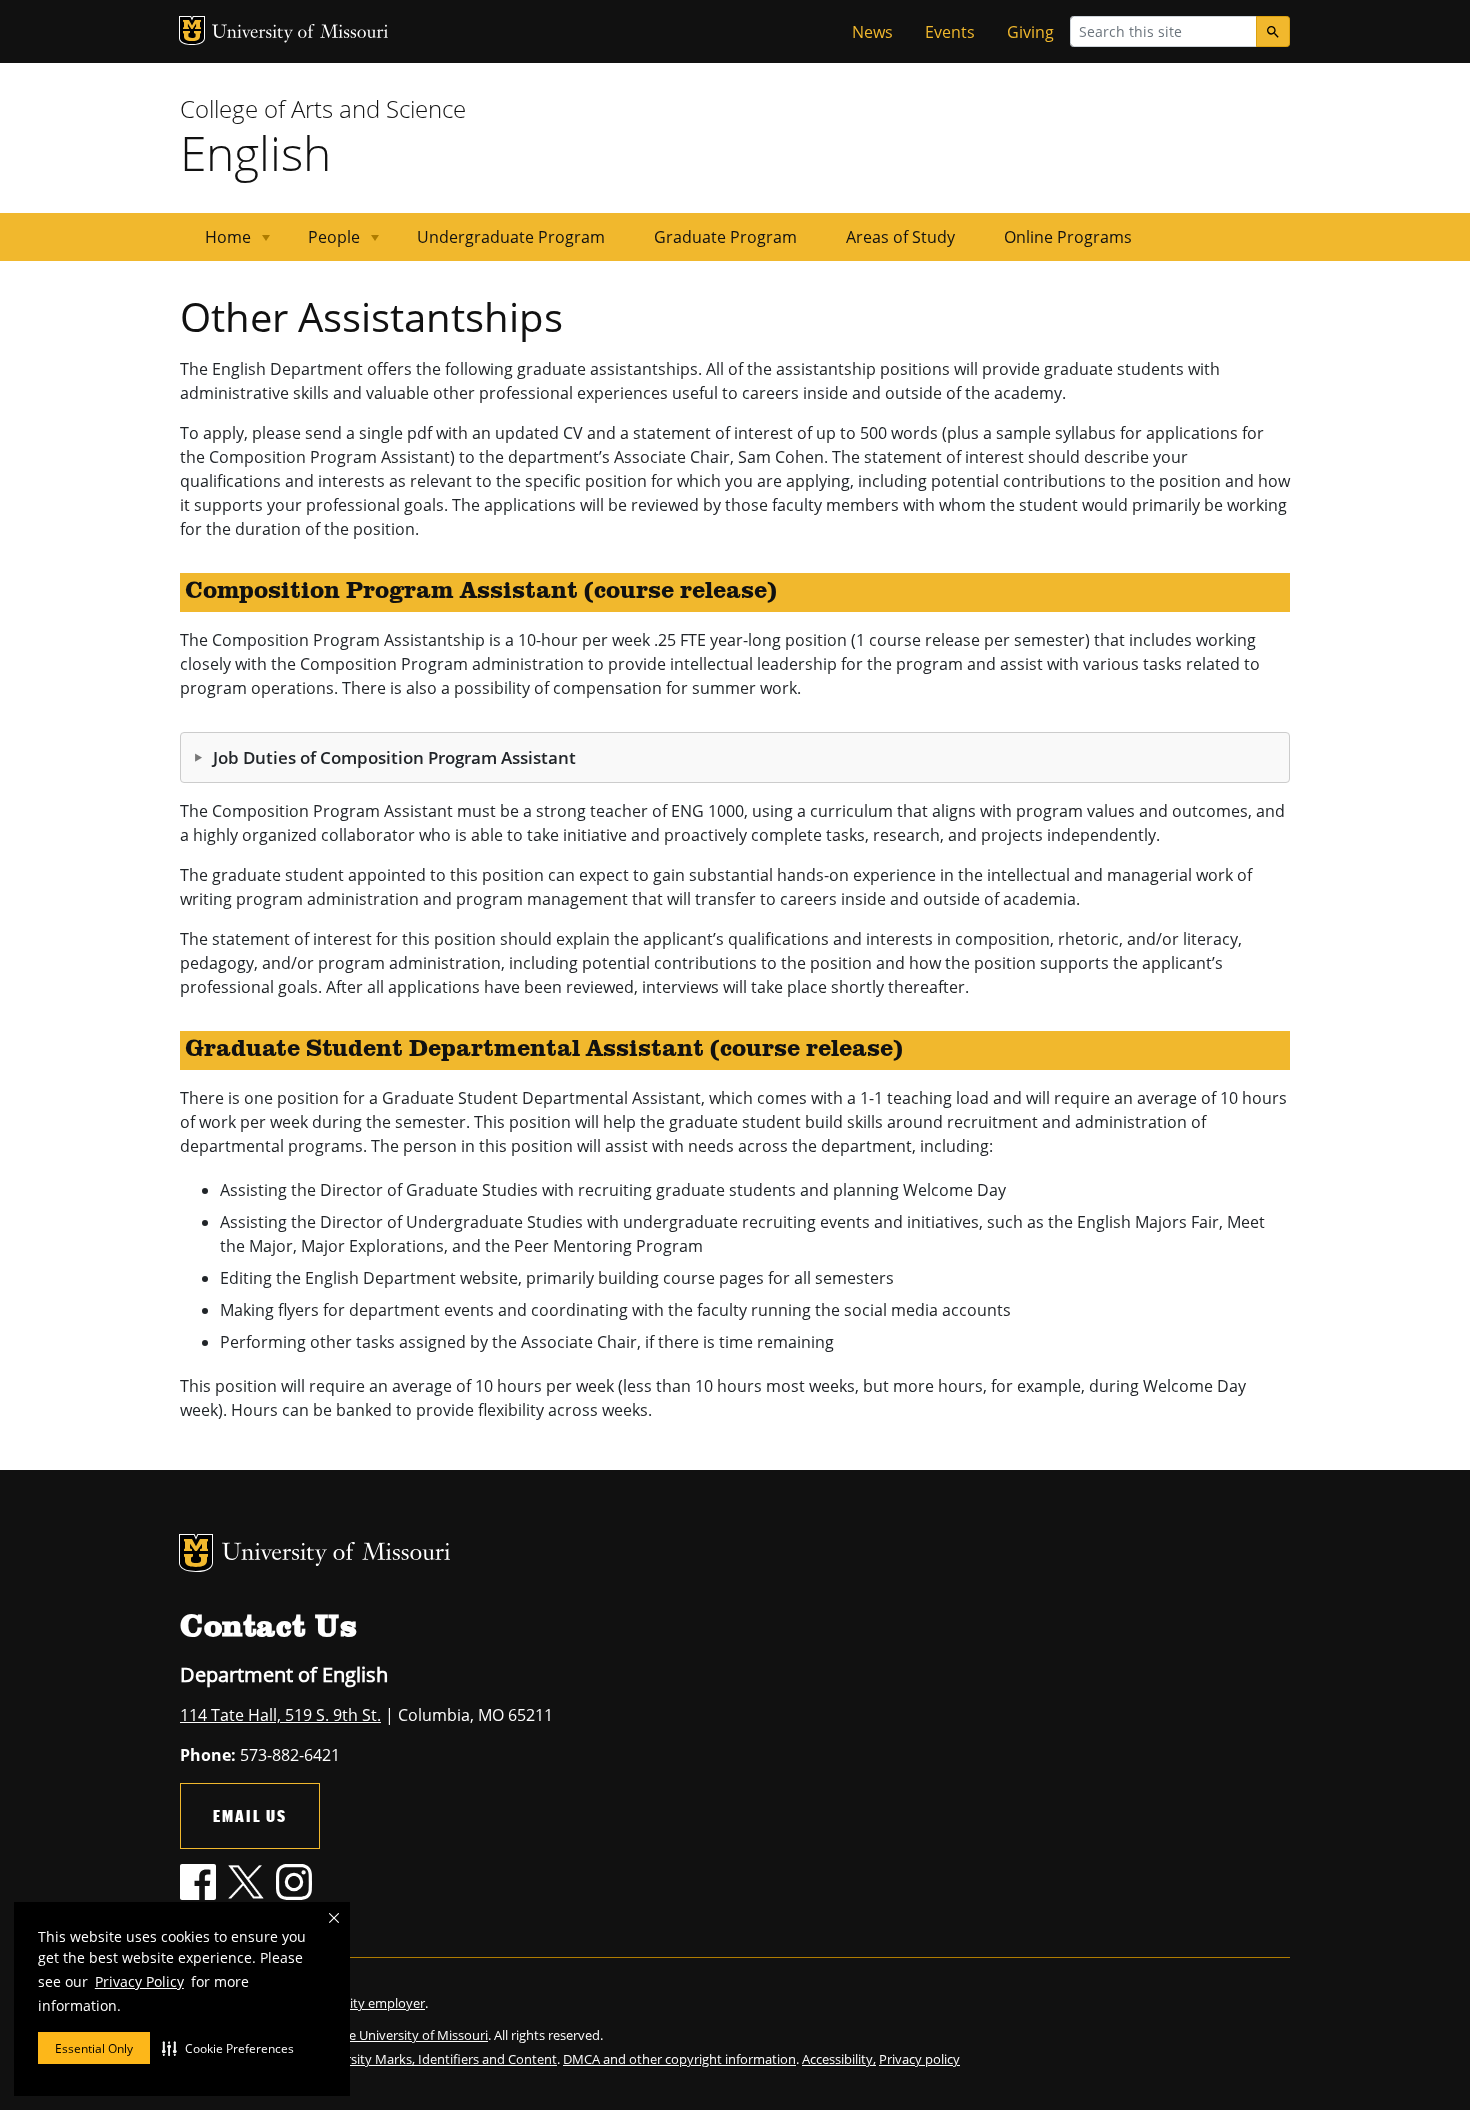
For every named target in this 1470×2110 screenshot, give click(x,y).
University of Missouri (300, 33)
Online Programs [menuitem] (1068, 237)
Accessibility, (839, 2059)
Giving (1030, 32)
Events (950, 32)
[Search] (1273, 31)
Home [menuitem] (216, 243)
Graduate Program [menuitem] (725, 237)
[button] (228, 2048)
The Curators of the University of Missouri (364, 2035)
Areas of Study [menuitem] (900, 237)
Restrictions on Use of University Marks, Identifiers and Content (368, 2059)
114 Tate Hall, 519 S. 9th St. (280, 1715)
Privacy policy (919, 2059)
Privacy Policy (139, 1981)
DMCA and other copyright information (679, 2059)
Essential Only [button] (94, 2048)
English (255, 152)
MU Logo (192, 30)
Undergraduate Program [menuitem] (511, 237)
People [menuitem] (322, 243)
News (872, 32)
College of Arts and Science (323, 108)
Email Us (250, 1815)
